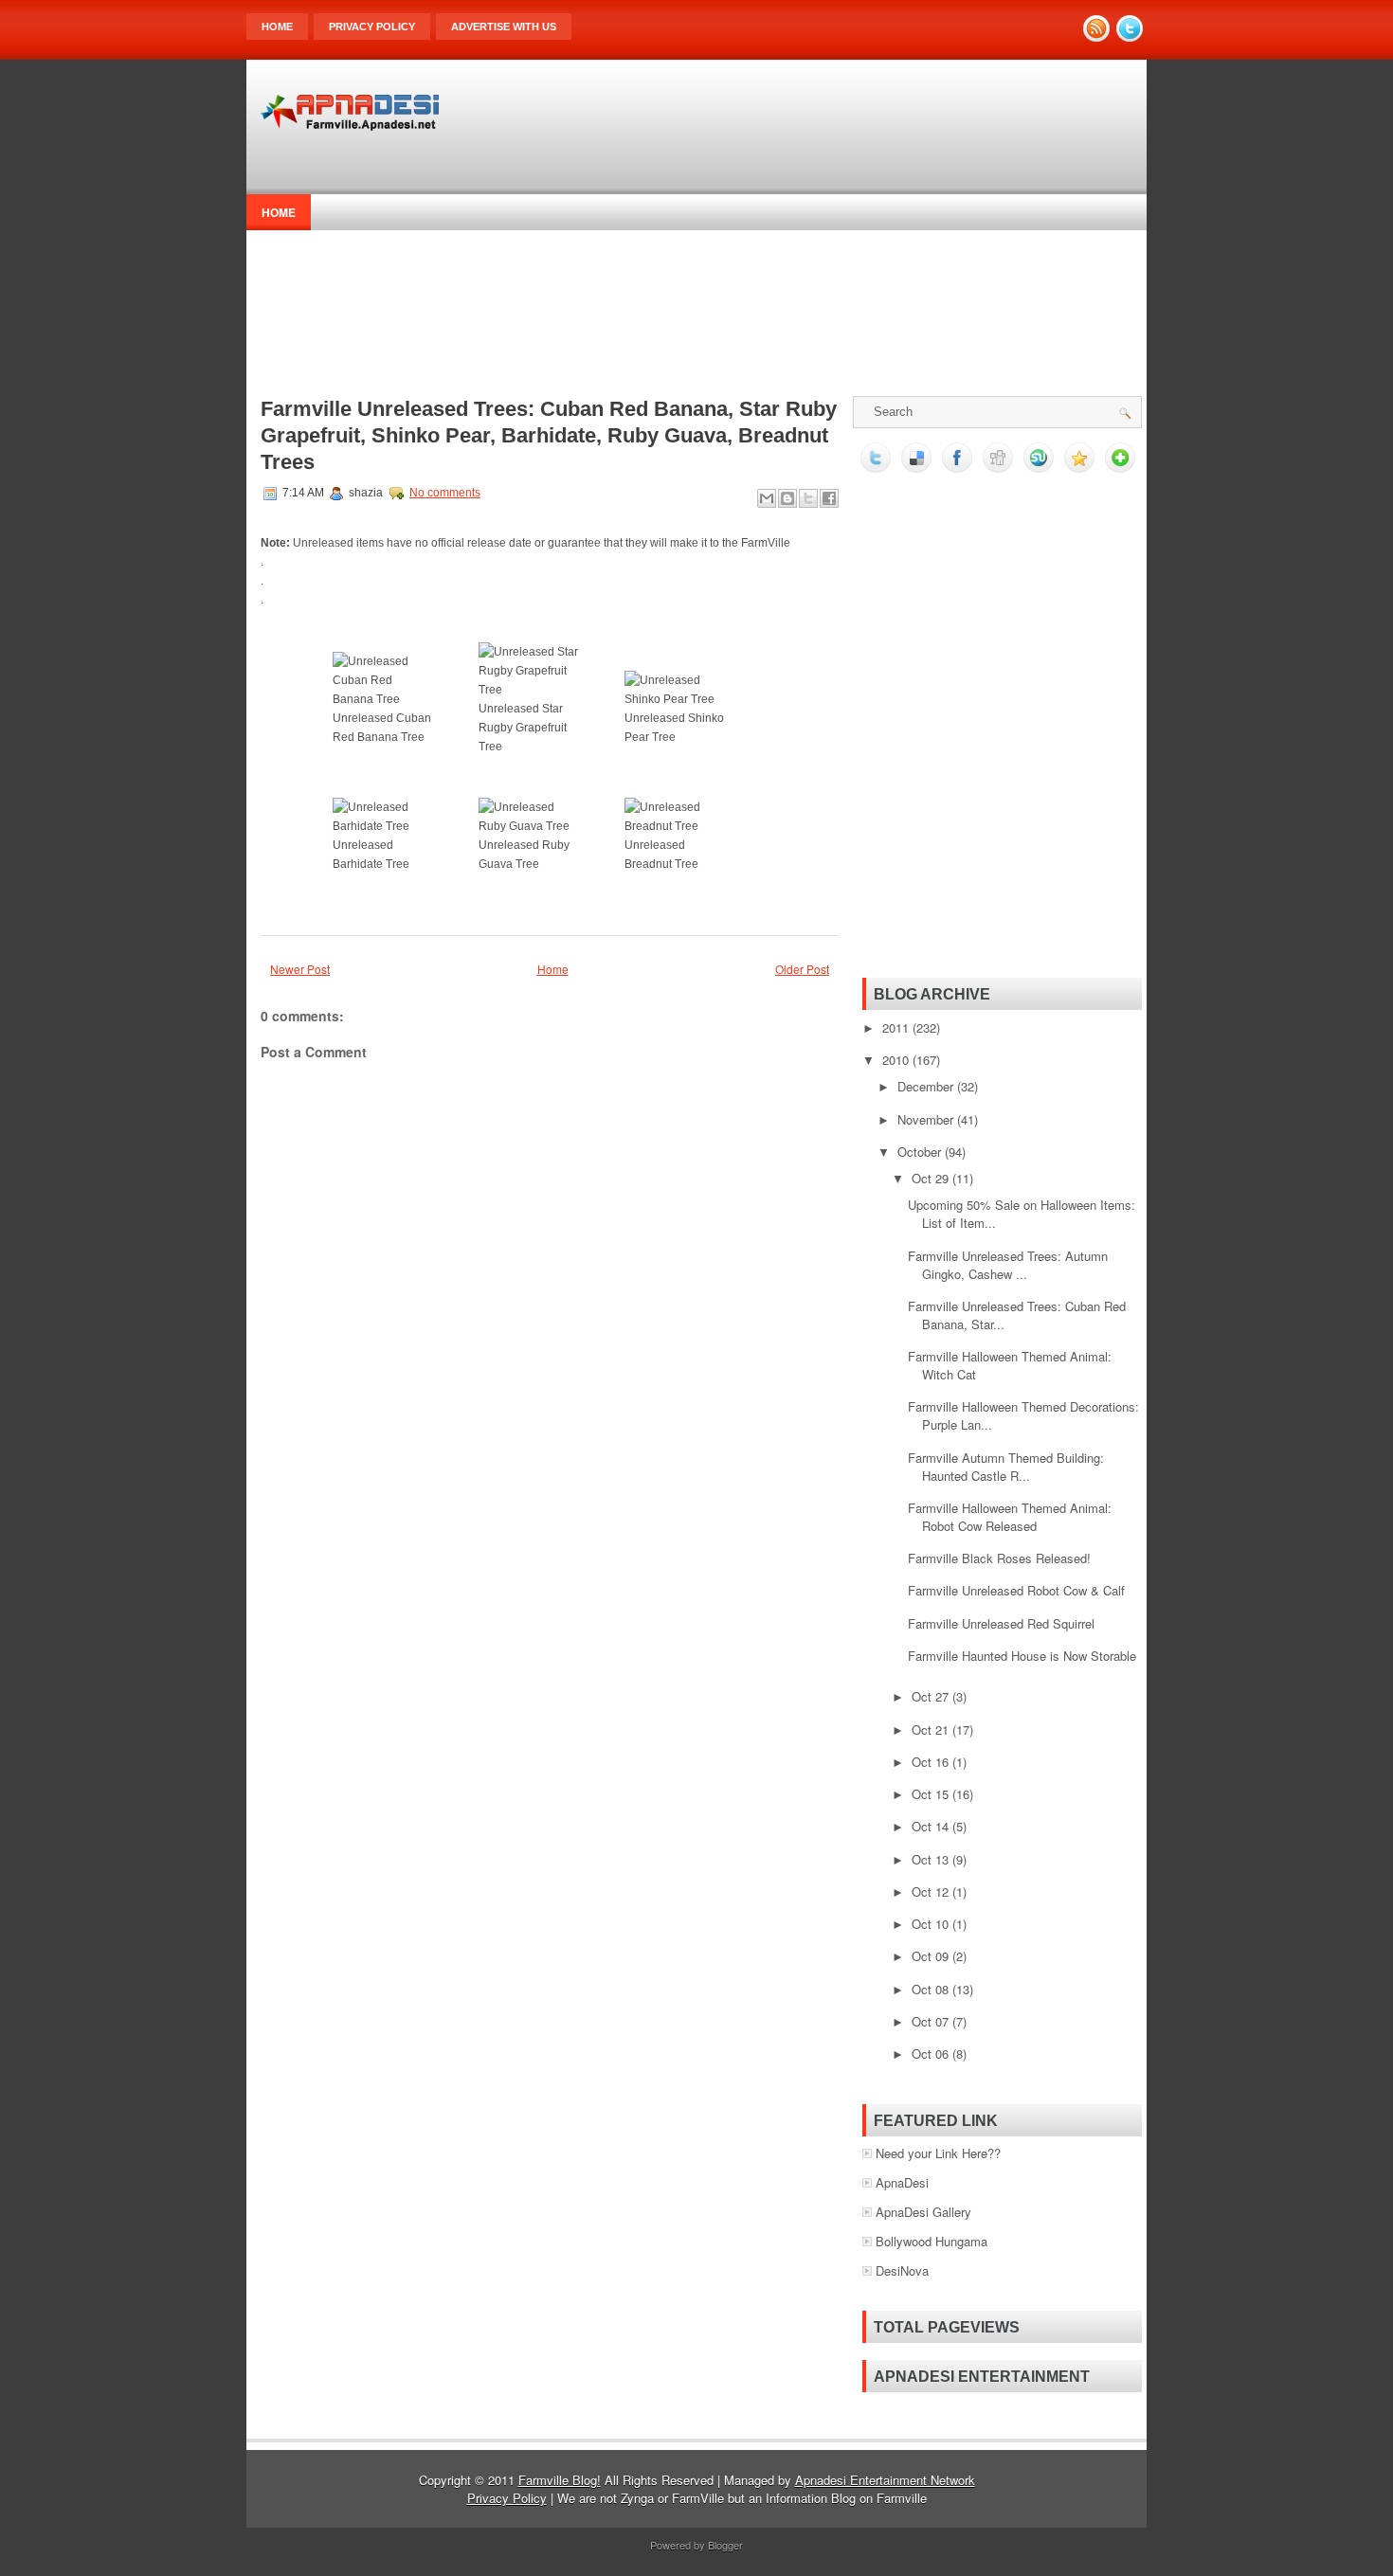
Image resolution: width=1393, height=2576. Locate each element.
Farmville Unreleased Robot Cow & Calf (1016, 1590)
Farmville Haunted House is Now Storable (1022, 1656)
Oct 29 (932, 1178)
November (927, 1119)
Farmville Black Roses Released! (999, 1558)
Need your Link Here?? (938, 2153)
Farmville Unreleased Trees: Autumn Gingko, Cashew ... (1008, 1265)
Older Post (802, 969)
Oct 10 (932, 1924)
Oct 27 (932, 1696)
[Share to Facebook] (829, 498)
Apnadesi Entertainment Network (885, 2480)
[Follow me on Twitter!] (1131, 36)
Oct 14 (932, 1826)
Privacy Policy (372, 27)
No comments (445, 493)
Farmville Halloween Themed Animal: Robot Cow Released (1010, 1517)
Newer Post (300, 969)
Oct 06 (932, 2054)
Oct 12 (932, 1891)
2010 (897, 1060)
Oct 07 (932, 2021)
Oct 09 (932, 1956)
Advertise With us (504, 27)
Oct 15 (932, 1794)
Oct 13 (932, 1859)
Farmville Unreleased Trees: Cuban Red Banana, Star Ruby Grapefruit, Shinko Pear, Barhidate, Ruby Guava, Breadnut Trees (549, 435)
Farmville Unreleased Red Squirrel (1001, 1623)
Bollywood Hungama (932, 2241)
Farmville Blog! (560, 2480)
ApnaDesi (902, 2182)
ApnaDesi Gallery (923, 2212)
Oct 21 (932, 1729)
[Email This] (767, 498)
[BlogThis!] (787, 498)
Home (277, 27)
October (921, 1152)
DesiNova (902, 2270)
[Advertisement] (792, 135)
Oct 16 (932, 1762)
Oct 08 (932, 1989)
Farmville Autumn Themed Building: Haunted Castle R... (1006, 1467)
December (927, 1086)
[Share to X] (808, 498)
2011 (897, 1027)
